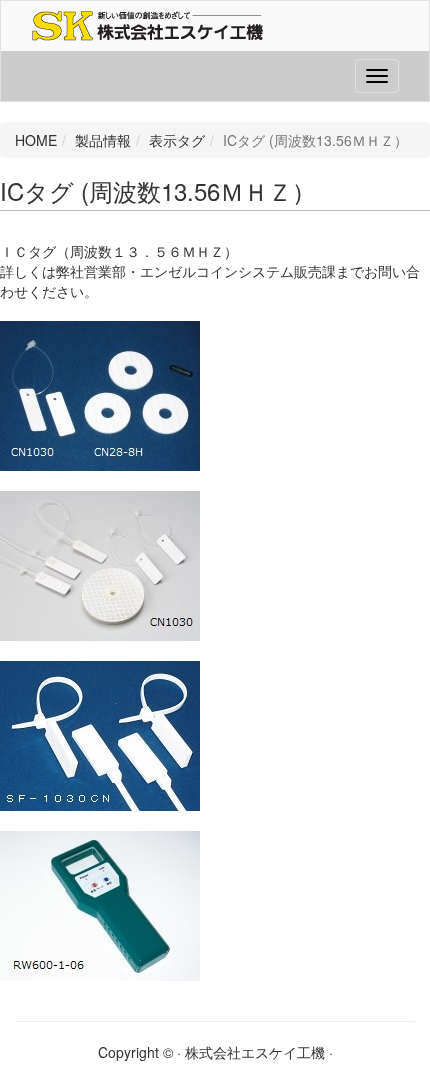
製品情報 (103, 140)
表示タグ (177, 140)
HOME (36, 140)
